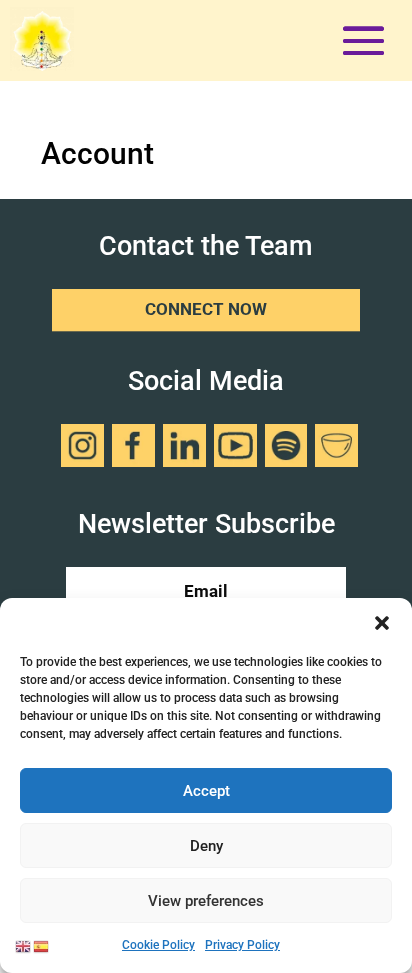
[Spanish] (42, 945)
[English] (24, 945)
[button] (382, 623)
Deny (206, 846)
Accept (206, 791)
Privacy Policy (242, 945)
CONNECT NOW (206, 309)
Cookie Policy (158, 945)
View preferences (206, 901)
